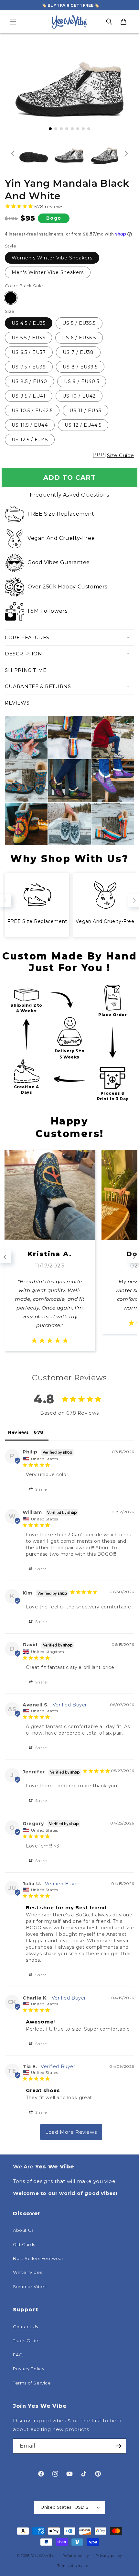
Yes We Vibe (43, 2556)
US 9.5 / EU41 (29, 396)
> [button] (71, 2132)
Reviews (17, 703)
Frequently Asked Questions (69, 495)
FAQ (18, 2355)
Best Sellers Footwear (38, 2258)
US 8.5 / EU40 (29, 381)
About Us (23, 2230)
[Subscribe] (119, 2446)
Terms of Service (32, 2383)
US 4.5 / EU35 (29, 323)
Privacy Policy (29, 2369)
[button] (13, 22)
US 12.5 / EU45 (30, 440)
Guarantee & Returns (38, 686)
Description (24, 654)
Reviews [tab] (18, 1432)
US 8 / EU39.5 (80, 367)
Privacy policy (109, 2556)
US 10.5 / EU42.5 (32, 411)
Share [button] (40, 1489)
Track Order (27, 2340)
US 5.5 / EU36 (28, 338)
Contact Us (26, 2327)
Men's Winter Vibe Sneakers (48, 272)
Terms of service (73, 2566)
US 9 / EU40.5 (82, 381)
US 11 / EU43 (86, 411)
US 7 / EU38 (78, 352)
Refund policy (76, 2556)
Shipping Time (26, 670)
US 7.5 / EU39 (29, 367)
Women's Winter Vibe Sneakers (52, 258)
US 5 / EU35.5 (79, 323)
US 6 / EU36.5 (79, 338)
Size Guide (121, 455)
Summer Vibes (30, 2286)
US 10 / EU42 (79, 396)
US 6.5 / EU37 (29, 352)
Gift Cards (24, 2244)
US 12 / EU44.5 (83, 425)
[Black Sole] (11, 298)
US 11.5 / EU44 (30, 425)
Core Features (27, 637)
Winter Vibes (27, 2272)
